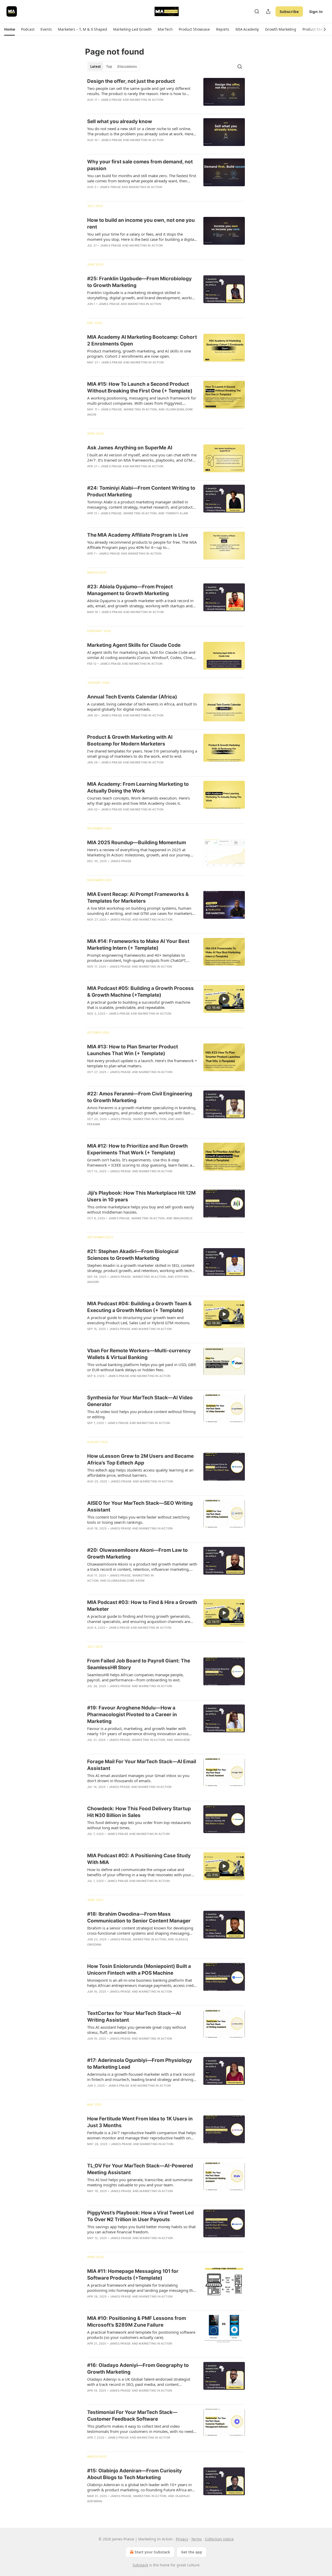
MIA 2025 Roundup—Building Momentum (137, 843)
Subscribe (289, 11)
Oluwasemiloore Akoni (126, 1581)
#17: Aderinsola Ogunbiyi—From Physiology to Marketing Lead (140, 2064)
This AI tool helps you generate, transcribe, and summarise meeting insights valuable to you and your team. (140, 2182)
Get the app (192, 2552)
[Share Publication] (268, 11)
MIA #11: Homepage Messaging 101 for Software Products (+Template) (133, 2275)
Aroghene (182, 1740)
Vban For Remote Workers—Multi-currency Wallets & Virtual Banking (139, 1354)
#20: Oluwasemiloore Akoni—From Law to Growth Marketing (137, 1553)
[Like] (91, 147)
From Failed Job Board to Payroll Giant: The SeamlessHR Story (139, 1664)
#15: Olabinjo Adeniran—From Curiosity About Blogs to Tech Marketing (134, 2474)
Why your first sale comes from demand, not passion (140, 165)
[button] (9, 29)
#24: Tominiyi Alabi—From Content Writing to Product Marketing (141, 491)
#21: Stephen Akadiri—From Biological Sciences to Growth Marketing (133, 1255)
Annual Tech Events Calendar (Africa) (132, 697)
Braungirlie (183, 1218)
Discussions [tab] (127, 66)
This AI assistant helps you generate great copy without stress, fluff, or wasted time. (137, 2030)
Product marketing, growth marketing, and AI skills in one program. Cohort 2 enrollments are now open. (139, 354)
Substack (140, 2565)
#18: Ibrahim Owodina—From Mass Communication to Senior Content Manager (139, 1917)
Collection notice (219, 2539)
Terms (196, 2539)
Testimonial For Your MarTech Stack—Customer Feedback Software (132, 2416)
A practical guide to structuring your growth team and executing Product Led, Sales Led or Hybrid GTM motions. (139, 1320)
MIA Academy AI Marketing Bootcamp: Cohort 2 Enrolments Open (142, 340)
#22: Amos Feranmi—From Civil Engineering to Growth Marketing (140, 1097)
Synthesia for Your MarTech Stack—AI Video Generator (140, 1401)
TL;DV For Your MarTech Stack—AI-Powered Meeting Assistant (140, 2169)
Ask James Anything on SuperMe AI (130, 448)
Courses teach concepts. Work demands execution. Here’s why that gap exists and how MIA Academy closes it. (139, 801)
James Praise (111, 100)
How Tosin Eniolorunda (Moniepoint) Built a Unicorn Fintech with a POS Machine (139, 1970)
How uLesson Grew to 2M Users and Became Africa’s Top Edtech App (140, 1459)
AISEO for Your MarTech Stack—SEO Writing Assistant (140, 1506)
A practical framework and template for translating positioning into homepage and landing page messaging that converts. (142, 2288)
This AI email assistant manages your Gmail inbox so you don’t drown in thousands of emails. (138, 1778)
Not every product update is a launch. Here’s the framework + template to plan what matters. (142, 1063)
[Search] (257, 11)
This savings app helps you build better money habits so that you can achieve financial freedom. (141, 2229)
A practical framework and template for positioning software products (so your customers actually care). (141, 2335)
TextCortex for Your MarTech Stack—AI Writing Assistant (134, 2017)
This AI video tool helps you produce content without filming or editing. (141, 1414)
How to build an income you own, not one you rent (141, 224)
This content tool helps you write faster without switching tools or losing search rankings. (138, 1520)
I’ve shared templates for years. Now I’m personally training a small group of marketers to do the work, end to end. (142, 754)
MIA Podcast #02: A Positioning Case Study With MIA (139, 1859)
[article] (166, 94)
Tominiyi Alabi (177, 513)
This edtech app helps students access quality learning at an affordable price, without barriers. (140, 1473)
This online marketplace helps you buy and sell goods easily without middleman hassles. (141, 1209)
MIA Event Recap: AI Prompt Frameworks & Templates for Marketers (138, 898)
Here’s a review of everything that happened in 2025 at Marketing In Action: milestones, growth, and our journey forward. (139, 852)
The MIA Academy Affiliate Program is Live (138, 535)
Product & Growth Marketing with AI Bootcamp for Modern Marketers (130, 740)
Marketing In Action (147, 100)
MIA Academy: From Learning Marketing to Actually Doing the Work (138, 787)
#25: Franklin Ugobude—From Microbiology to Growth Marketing (139, 282)
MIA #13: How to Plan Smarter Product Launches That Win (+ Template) (133, 1050)
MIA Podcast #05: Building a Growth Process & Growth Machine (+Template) (140, 992)
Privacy (182, 2539)
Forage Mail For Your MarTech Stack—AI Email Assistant (142, 1765)
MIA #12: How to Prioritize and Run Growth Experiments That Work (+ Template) (137, 1149)
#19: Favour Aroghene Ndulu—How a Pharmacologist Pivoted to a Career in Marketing (132, 1715)
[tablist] (113, 66)
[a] (224, 999)
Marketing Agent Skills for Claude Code (134, 645)
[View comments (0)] (127, 106)
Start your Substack (152, 2552)
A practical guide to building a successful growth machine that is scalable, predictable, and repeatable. (139, 1005)
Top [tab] (109, 66)
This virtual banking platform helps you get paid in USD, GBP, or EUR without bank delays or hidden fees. (142, 1367)
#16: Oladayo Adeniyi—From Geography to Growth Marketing (138, 2369)
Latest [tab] (96, 66)
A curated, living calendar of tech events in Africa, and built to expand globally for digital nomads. (142, 707)
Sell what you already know (120, 121)
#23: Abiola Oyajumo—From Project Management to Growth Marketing (130, 590)
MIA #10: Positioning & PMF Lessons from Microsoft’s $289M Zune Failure (137, 2322)
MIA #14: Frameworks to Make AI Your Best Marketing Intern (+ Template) (138, 945)
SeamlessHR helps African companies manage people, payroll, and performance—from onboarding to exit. (135, 1677)
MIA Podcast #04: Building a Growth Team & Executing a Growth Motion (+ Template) (139, 1307)
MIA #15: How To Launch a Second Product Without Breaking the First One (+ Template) (140, 387)
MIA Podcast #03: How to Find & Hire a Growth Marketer (142, 1606)
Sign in (316, 11)
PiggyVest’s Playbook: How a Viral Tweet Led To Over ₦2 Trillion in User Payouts (140, 2216)
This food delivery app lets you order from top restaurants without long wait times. (139, 1825)
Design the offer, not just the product (131, 81)
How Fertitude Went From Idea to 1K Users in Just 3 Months (140, 2122)
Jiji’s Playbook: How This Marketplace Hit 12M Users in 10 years (141, 1196)
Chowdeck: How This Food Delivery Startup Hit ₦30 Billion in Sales (139, 1812)
